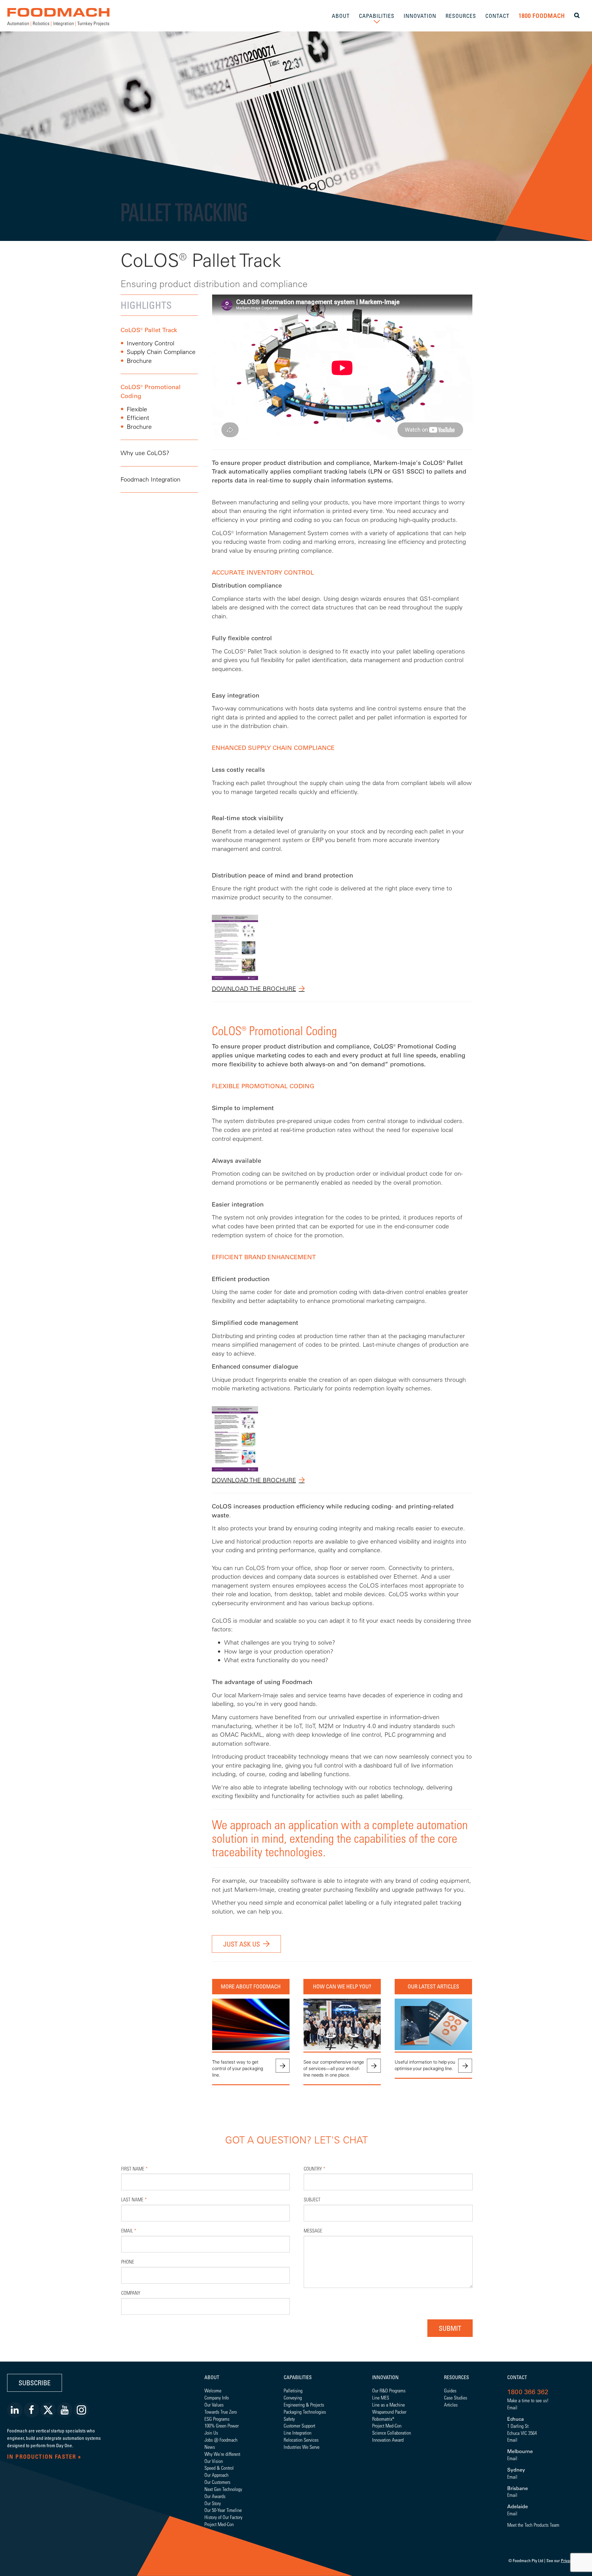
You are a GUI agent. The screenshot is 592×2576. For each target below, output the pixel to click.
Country (314, 2169)
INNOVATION (420, 16)
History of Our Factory (223, 2517)
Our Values (214, 2405)
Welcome (213, 2390)
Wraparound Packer (389, 2412)
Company (131, 2293)
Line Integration (298, 2433)
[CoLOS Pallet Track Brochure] (235, 947)
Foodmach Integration (150, 479)
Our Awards (215, 2496)
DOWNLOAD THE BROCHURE (254, 989)
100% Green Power (222, 2425)
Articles (451, 2405)
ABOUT (341, 16)
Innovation (385, 2377)
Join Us (211, 2433)
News (210, 2447)
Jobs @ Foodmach (221, 2440)
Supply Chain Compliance (161, 352)
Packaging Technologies (305, 2412)
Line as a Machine (388, 2405)
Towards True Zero (221, 2412)
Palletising (293, 2390)
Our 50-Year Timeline (223, 2510)
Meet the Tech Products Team (533, 2525)
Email (129, 2230)
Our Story (213, 2503)
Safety (289, 2419)
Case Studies (456, 2397)
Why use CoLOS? (145, 453)
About (212, 2377)
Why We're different (222, 2454)
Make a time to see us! (528, 2400)
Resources (456, 2377)
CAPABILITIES (377, 16)
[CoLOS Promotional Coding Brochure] (235, 1438)
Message (313, 2230)
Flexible (137, 409)
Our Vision (214, 2461)
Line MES (381, 2397)
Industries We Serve (302, 2447)
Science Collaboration (392, 2433)
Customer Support (299, 2425)
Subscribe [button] (35, 2383)
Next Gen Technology (223, 2489)
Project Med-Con (219, 2524)
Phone (128, 2262)
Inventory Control (150, 343)
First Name (134, 2169)
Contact (517, 2377)
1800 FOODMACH (542, 16)
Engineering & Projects (304, 2405)
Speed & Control (219, 2468)
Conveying (293, 2397)
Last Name (134, 2199)
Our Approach (216, 2475)
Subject (312, 2199)
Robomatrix (382, 2419)
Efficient (138, 418)
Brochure (139, 361)
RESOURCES (461, 16)
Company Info (217, 2397)
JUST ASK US (242, 1944)
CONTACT (497, 16)
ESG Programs (217, 2419)
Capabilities (298, 2377)
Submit (450, 2328)
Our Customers (217, 2482)
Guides (450, 2390)
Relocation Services (301, 2440)
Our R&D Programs (389, 2390)
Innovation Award (388, 2440)
